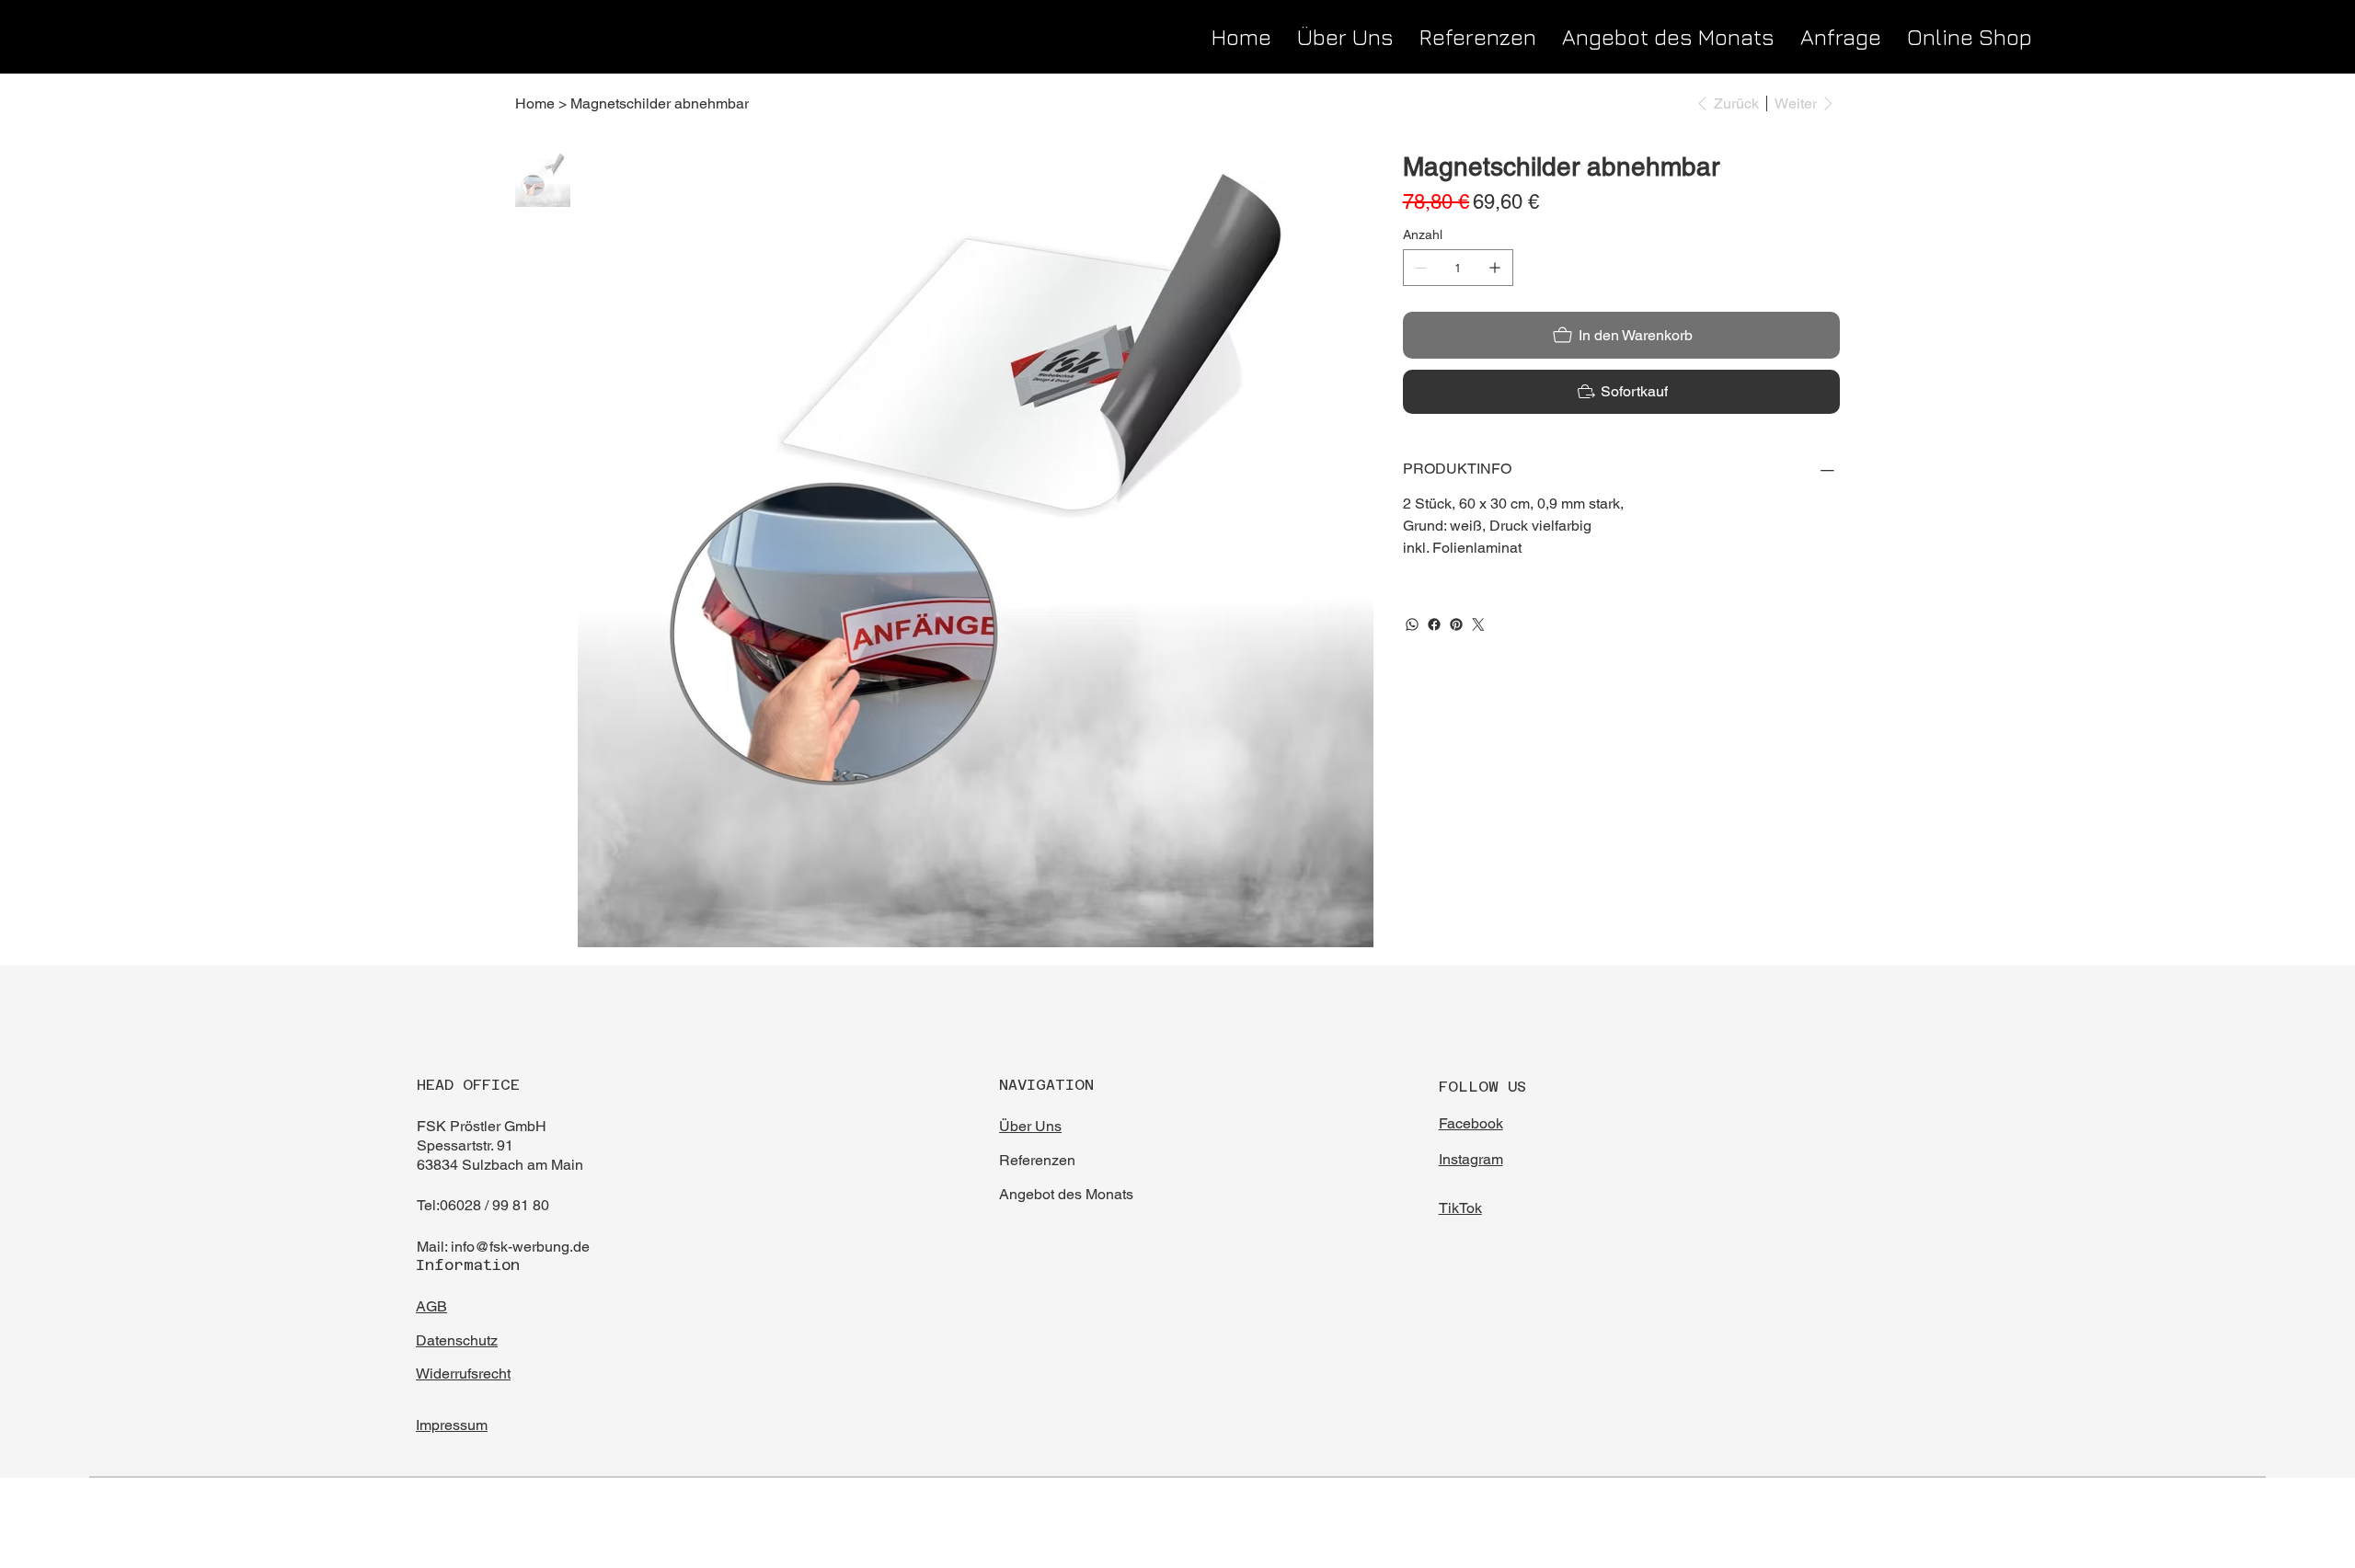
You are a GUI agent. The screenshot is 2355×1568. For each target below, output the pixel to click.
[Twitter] (1478, 624)
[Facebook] (1434, 624)
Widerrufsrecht (463, 1373)
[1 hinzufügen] (1495, 268)
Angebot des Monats (1068, 1194)
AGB (431, 1306)
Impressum (452, 1425)
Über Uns (1030, 1126)
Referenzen (1039, 1160)
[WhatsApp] (1412, 624)
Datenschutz (457, 1340)
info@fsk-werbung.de (520, 1247)
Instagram (1471, 1159)
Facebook (1471, 1123)
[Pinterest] (1456, 624)
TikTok (1460, 1208)
